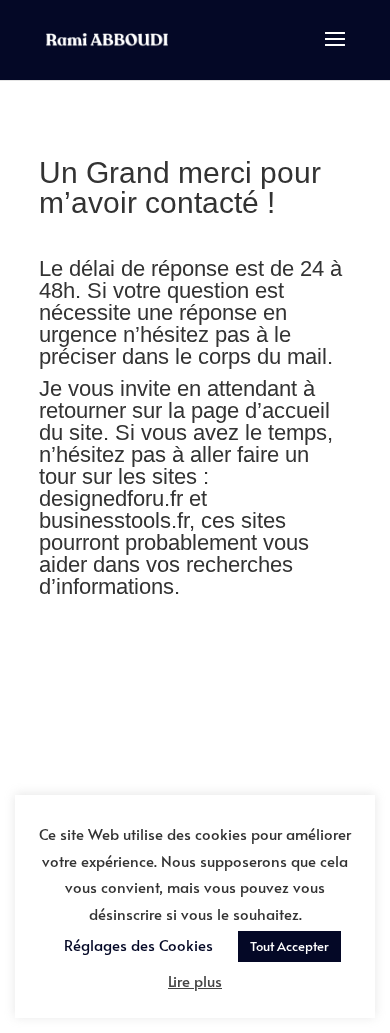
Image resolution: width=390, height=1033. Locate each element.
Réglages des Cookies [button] (138, 944)
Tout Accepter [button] (289, 946)
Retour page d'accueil (195, 693)
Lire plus (195, 980)
